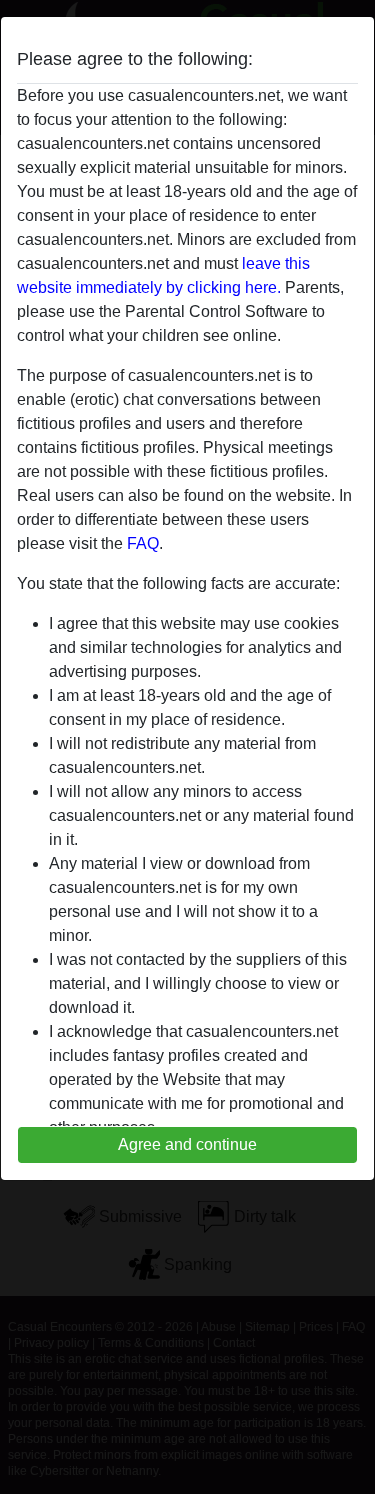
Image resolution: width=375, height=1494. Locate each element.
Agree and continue (187, 1144)
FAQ (143, 543)
